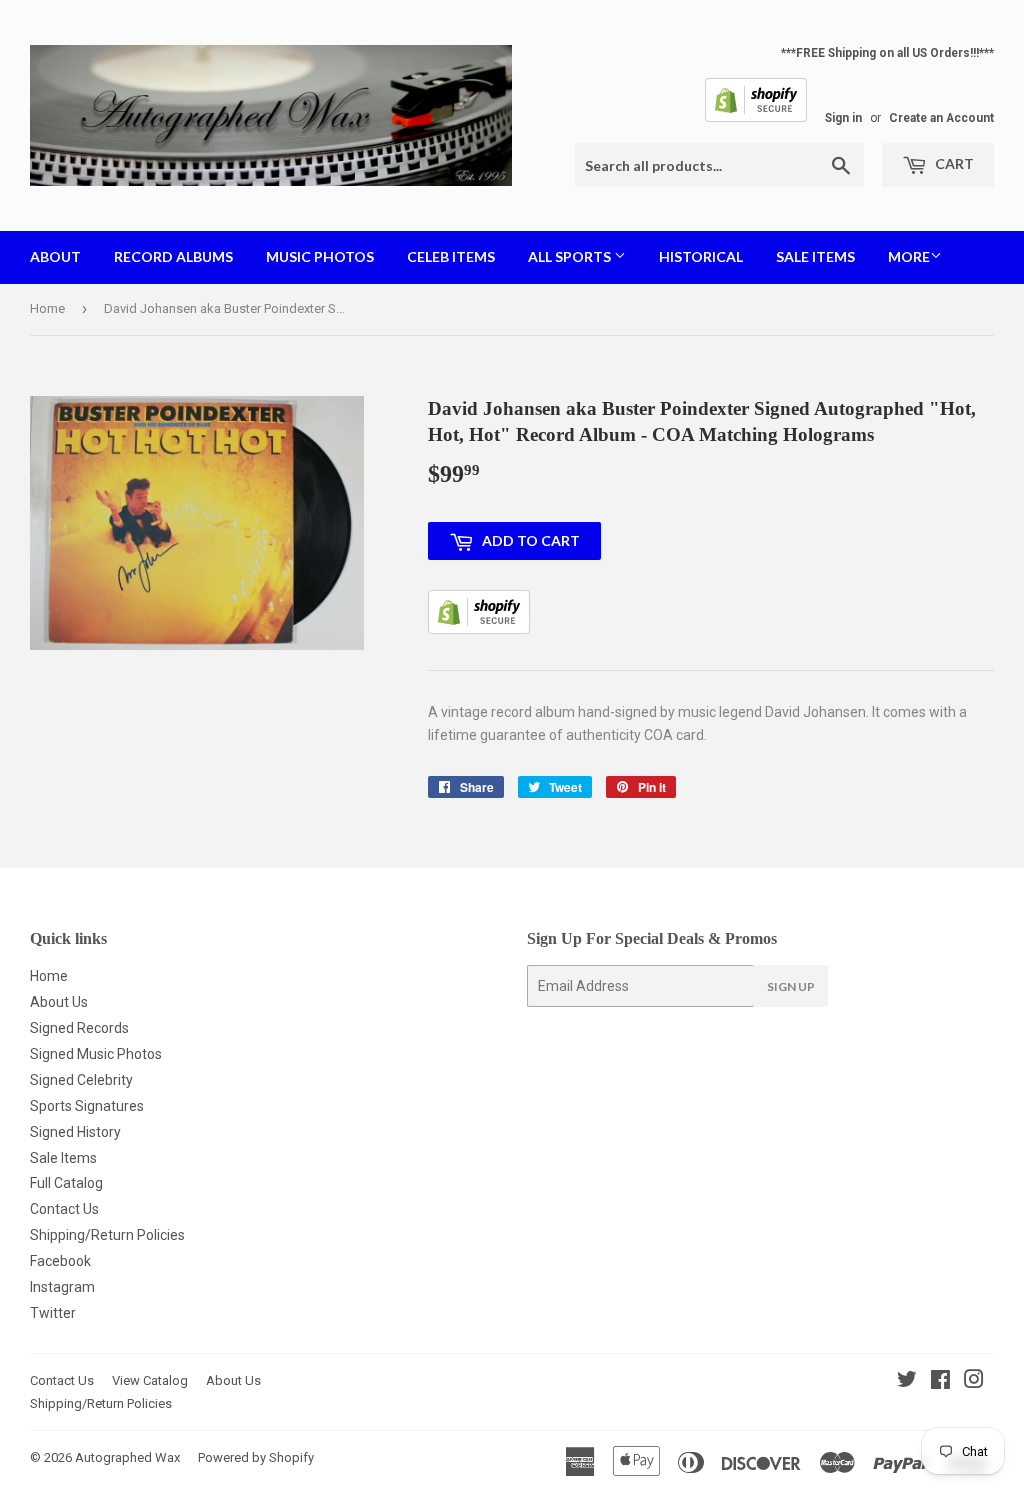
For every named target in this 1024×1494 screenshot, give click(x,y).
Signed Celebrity (81, 1080)
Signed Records (79, 1028)
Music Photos (320, 256)
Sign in (843, 118)
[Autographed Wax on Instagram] (974, 1382)
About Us (59, 1002)
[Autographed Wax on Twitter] (907, 1382)
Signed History (75, 1132)
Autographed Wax (127, 1457)
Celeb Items (451, 256)
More (909, 256)
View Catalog (150, 1380)
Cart (953, 163)
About (55, 256)
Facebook (60, 1261)
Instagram (62, 1287)
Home (47, 308)
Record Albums (173, 256)
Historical (701, 256)
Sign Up (791, 986)
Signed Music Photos (96, 1054)
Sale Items (815, 256)
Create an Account (941, 118)
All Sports (571, 256)
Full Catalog (66, 1183)
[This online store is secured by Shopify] (756, 118)
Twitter (53, 1313)
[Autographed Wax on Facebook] (940, 1382)
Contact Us (64, 1209)
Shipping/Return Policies (107, 1235)
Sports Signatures (87, 1106)
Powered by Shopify (256, 1457)
